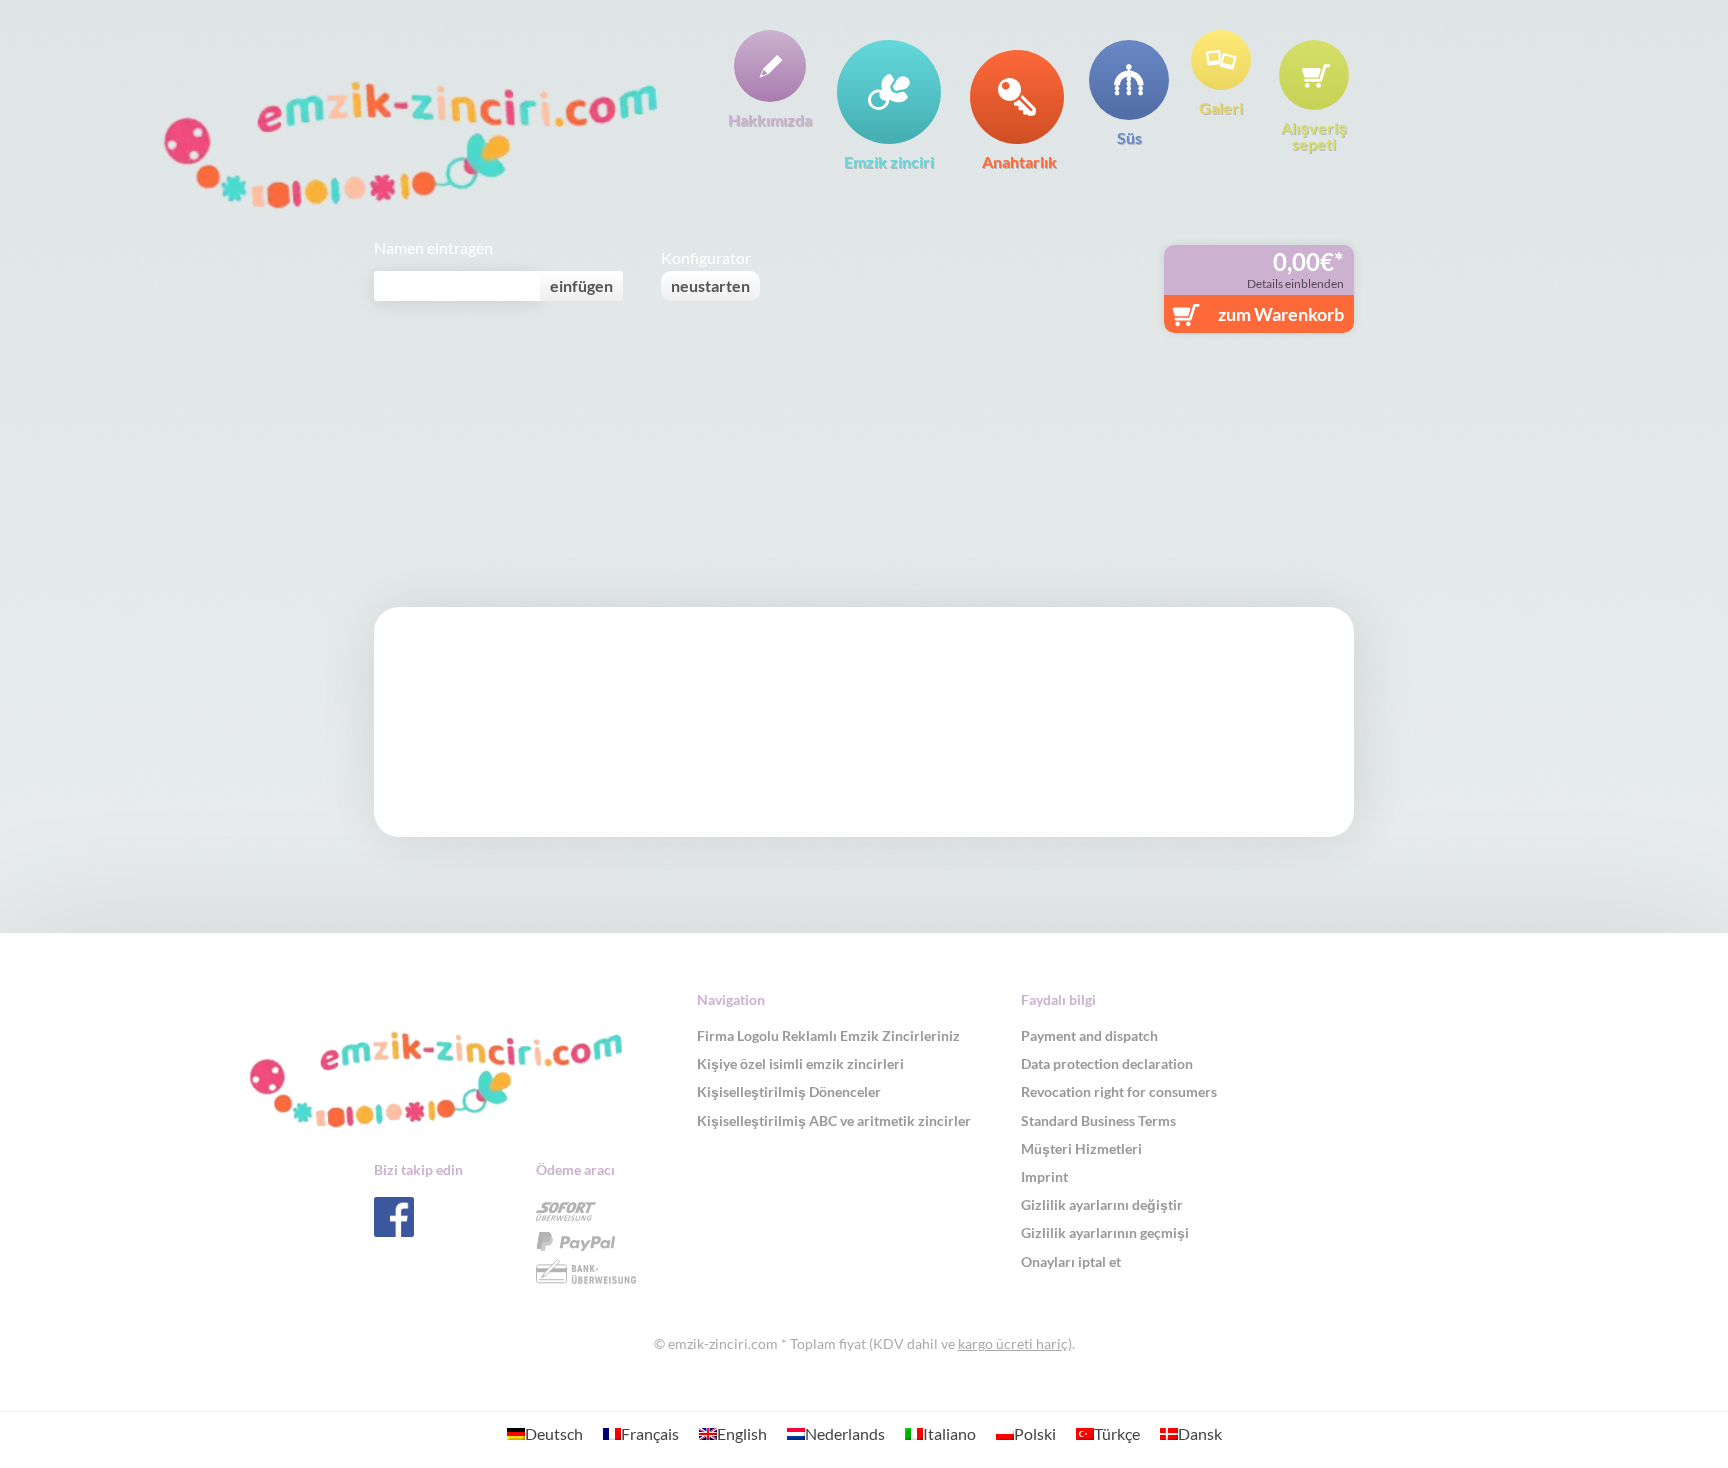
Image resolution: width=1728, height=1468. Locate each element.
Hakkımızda (770, 119)
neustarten (710, 285)
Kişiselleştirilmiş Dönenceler (789, 1091)
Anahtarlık (1019, 161)
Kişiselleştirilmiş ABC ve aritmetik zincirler (834, 1120)
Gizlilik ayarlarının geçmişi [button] (1105, 1232)
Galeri (1221, 107)
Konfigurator (706, 258)
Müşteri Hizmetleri (1081, 1148)
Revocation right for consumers (1119, 1091)
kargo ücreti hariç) (1015, 1343)
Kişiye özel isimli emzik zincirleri (800, 1063)
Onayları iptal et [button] (1071, 1261)
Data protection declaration (1107, 1063)
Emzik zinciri (889, 161)
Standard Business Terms (1098, 1120)
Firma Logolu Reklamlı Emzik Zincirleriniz (828, 1035)
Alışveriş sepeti (1314, 135)
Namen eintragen (433, 248)
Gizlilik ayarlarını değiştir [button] (1102, 1204)
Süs (1129, 137)
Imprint (1044, 1176)
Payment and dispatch (1089, 1035)
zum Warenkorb (1281, 314)
